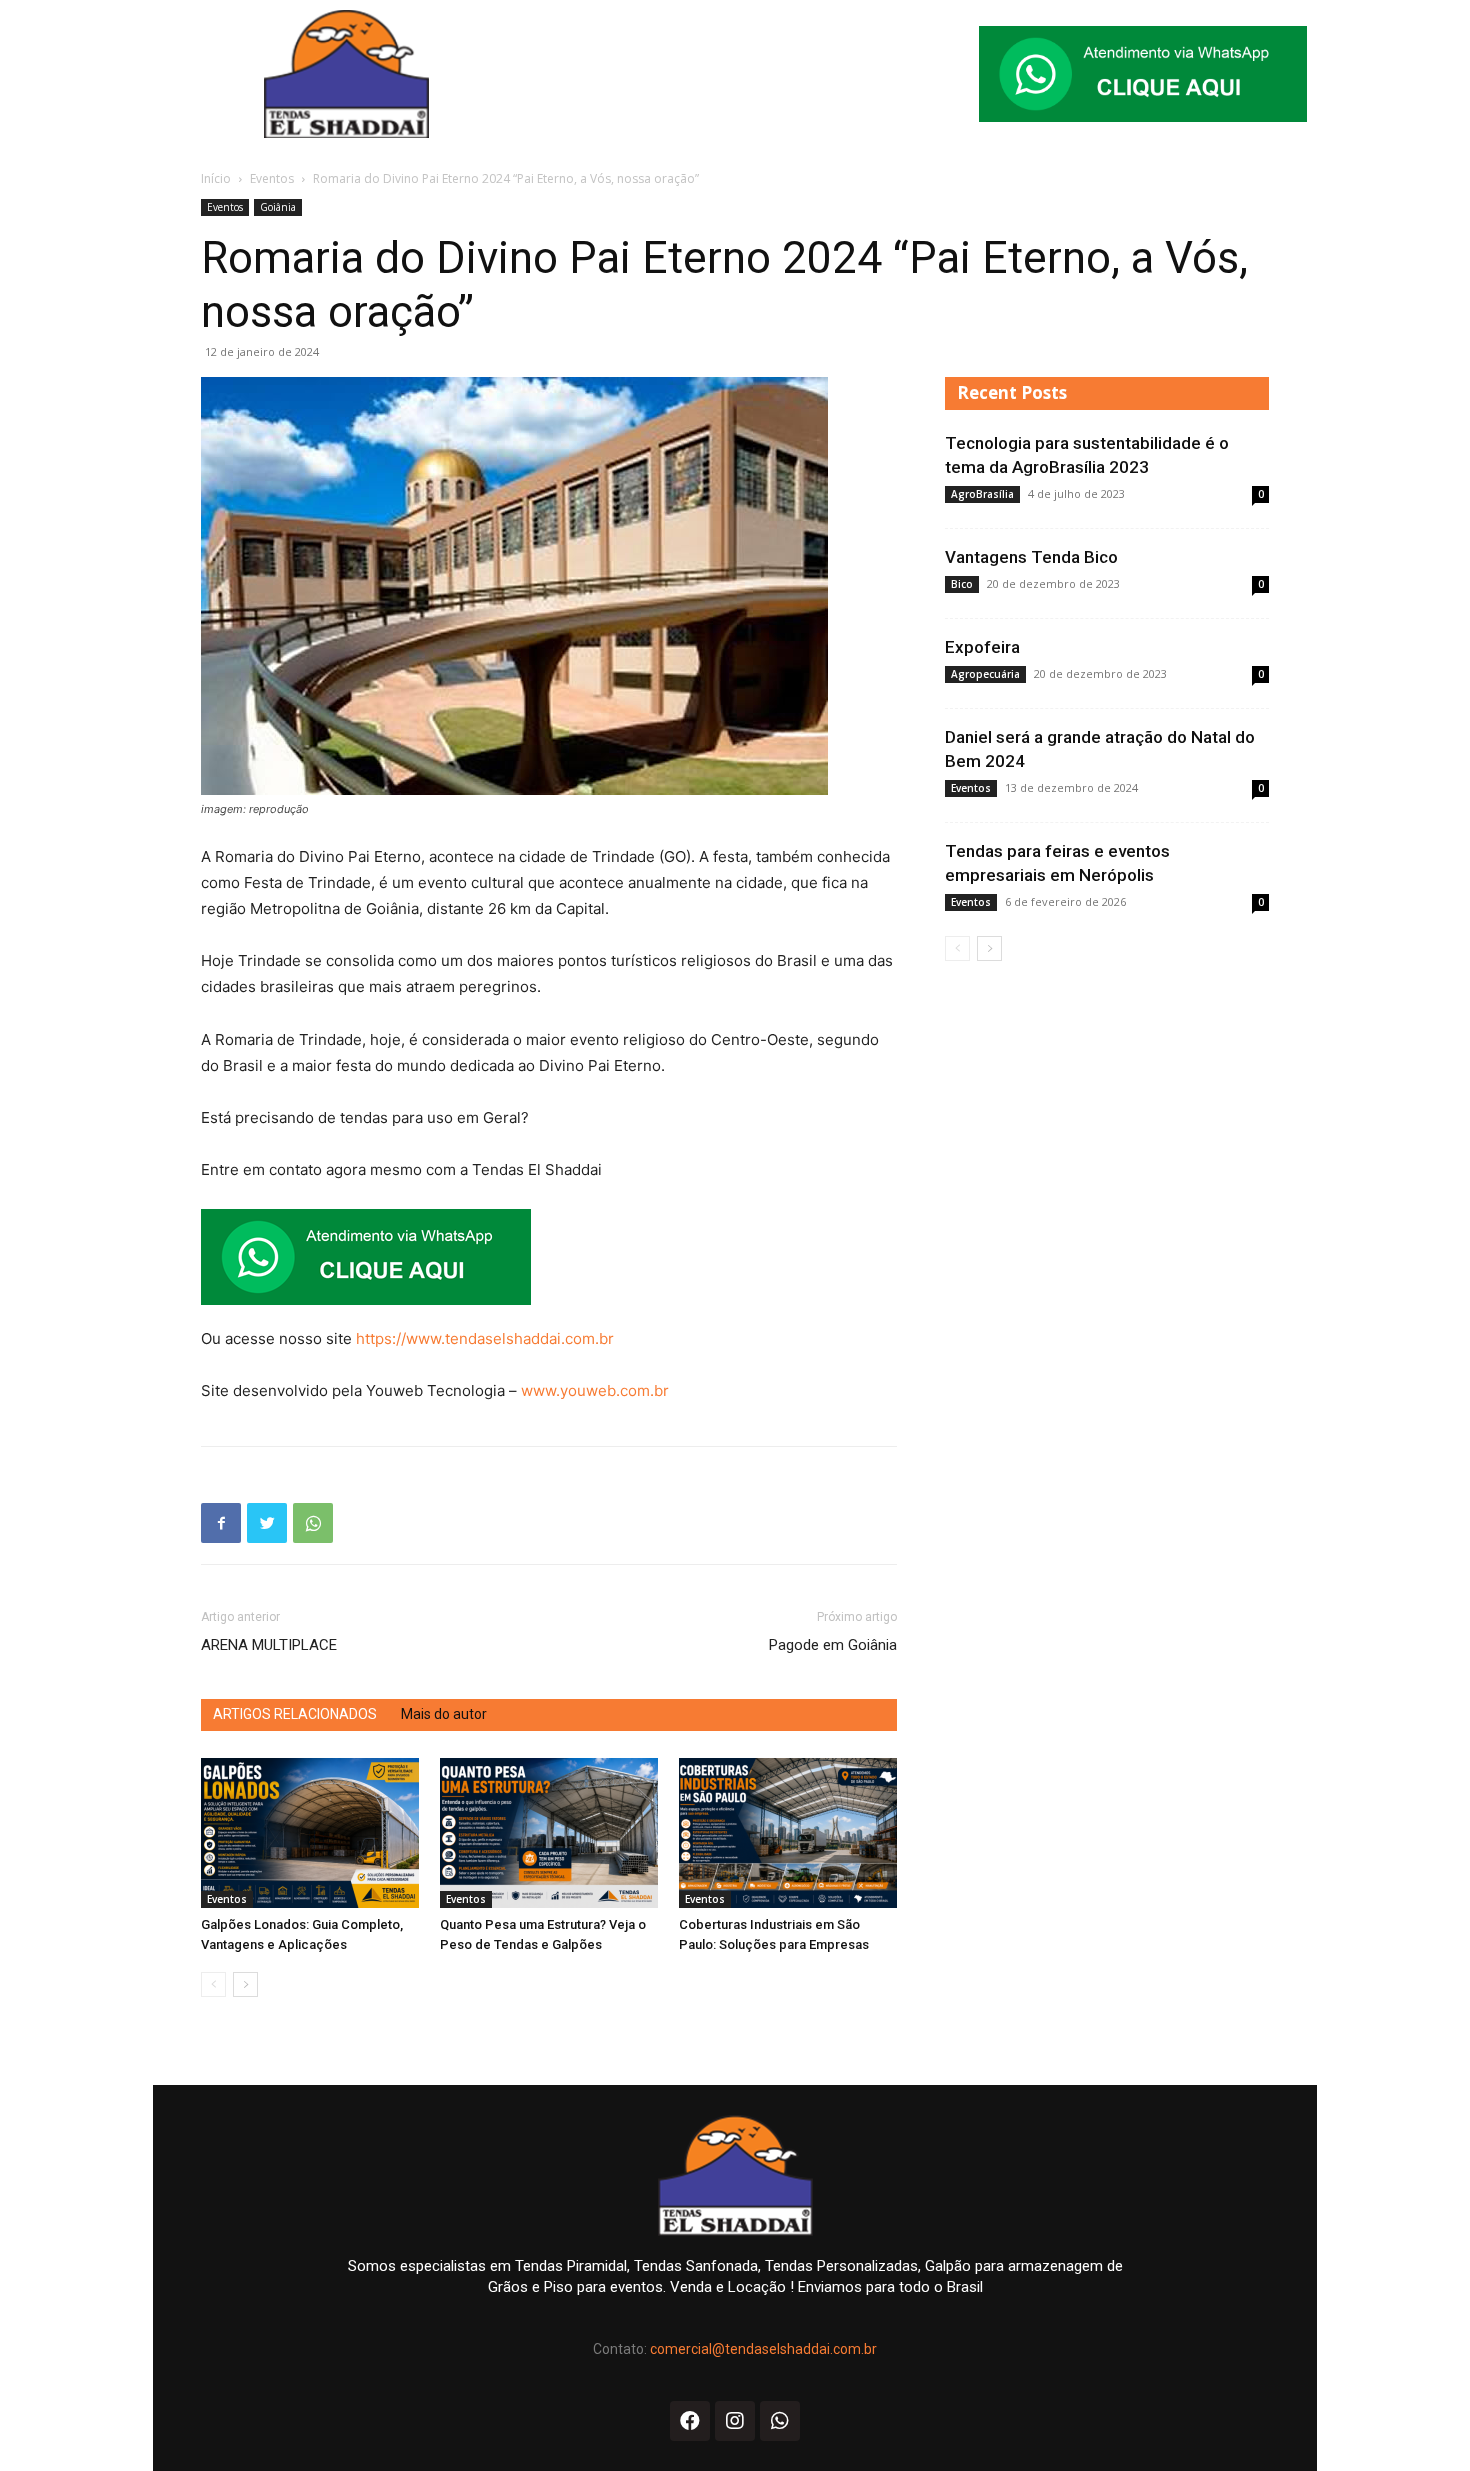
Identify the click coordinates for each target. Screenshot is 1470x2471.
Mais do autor (444, 1714)
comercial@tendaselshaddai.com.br (763, 2349)
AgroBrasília (982, 494)
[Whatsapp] (780, 2421)
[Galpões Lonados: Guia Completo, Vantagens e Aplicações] (310, 1833)
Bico (962, 584)
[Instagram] (735, 2421)
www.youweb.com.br (595, 1390)
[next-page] (245, 1984)
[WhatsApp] (313, 1523)
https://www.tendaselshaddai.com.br (485, 1338)
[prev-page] (213, 1984)
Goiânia (278, 207)
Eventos (272, 178)
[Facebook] (221, 1523)
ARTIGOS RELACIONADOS (295, 1714)
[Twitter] (267, 1523)
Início (216, 178)
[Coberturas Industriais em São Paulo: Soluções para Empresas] (788, 1833)
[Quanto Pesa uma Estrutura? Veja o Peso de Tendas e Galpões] (549, 1833)
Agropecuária (985, 674)
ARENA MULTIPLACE (269, 1645)
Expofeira (982, 647)
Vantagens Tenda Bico (1031, 557)
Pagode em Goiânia (833, 1645)
